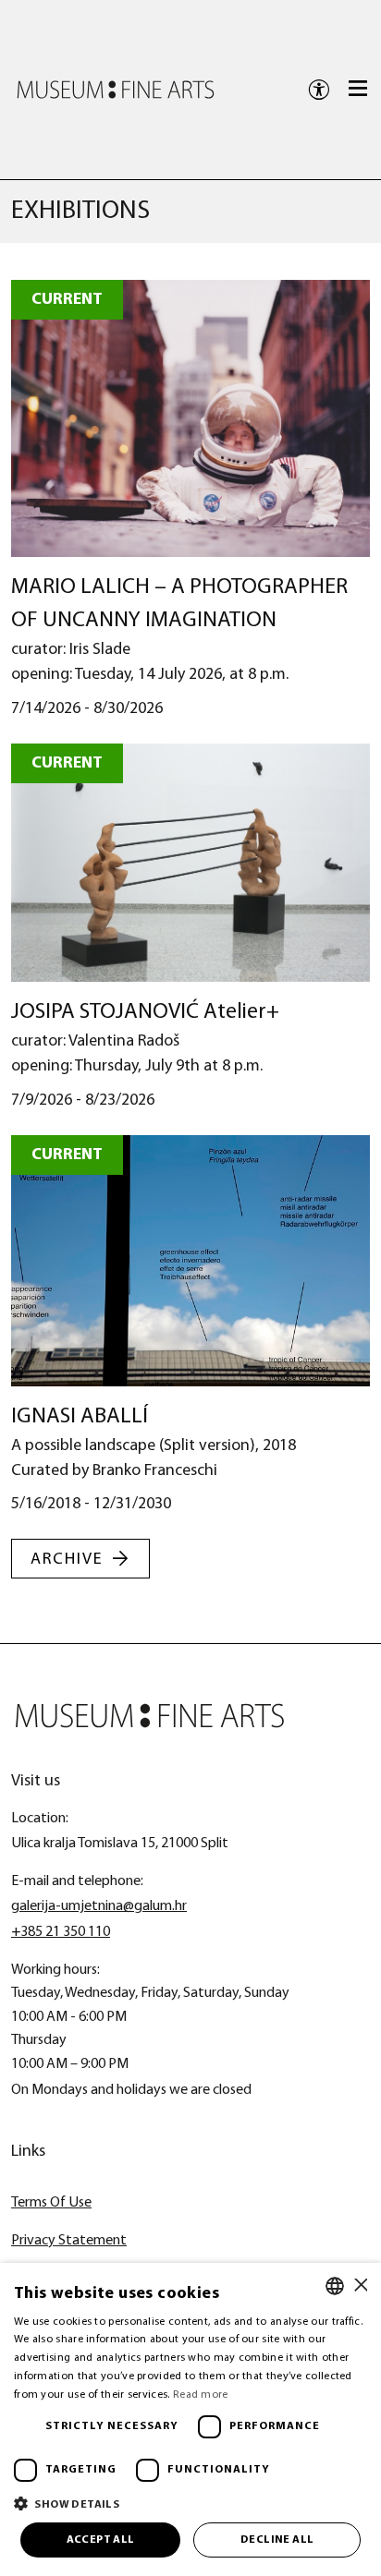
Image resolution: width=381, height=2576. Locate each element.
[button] (190, 2503)
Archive (67, 1560)
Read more (201, 2395)
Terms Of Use (51, 2203)
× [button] (360, 2286)
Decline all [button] (277, 2540)
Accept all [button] (101, 2540)
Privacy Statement (69, 2241)
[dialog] (190, 2419)
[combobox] (335, 2286)
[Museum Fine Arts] (116, 89)
